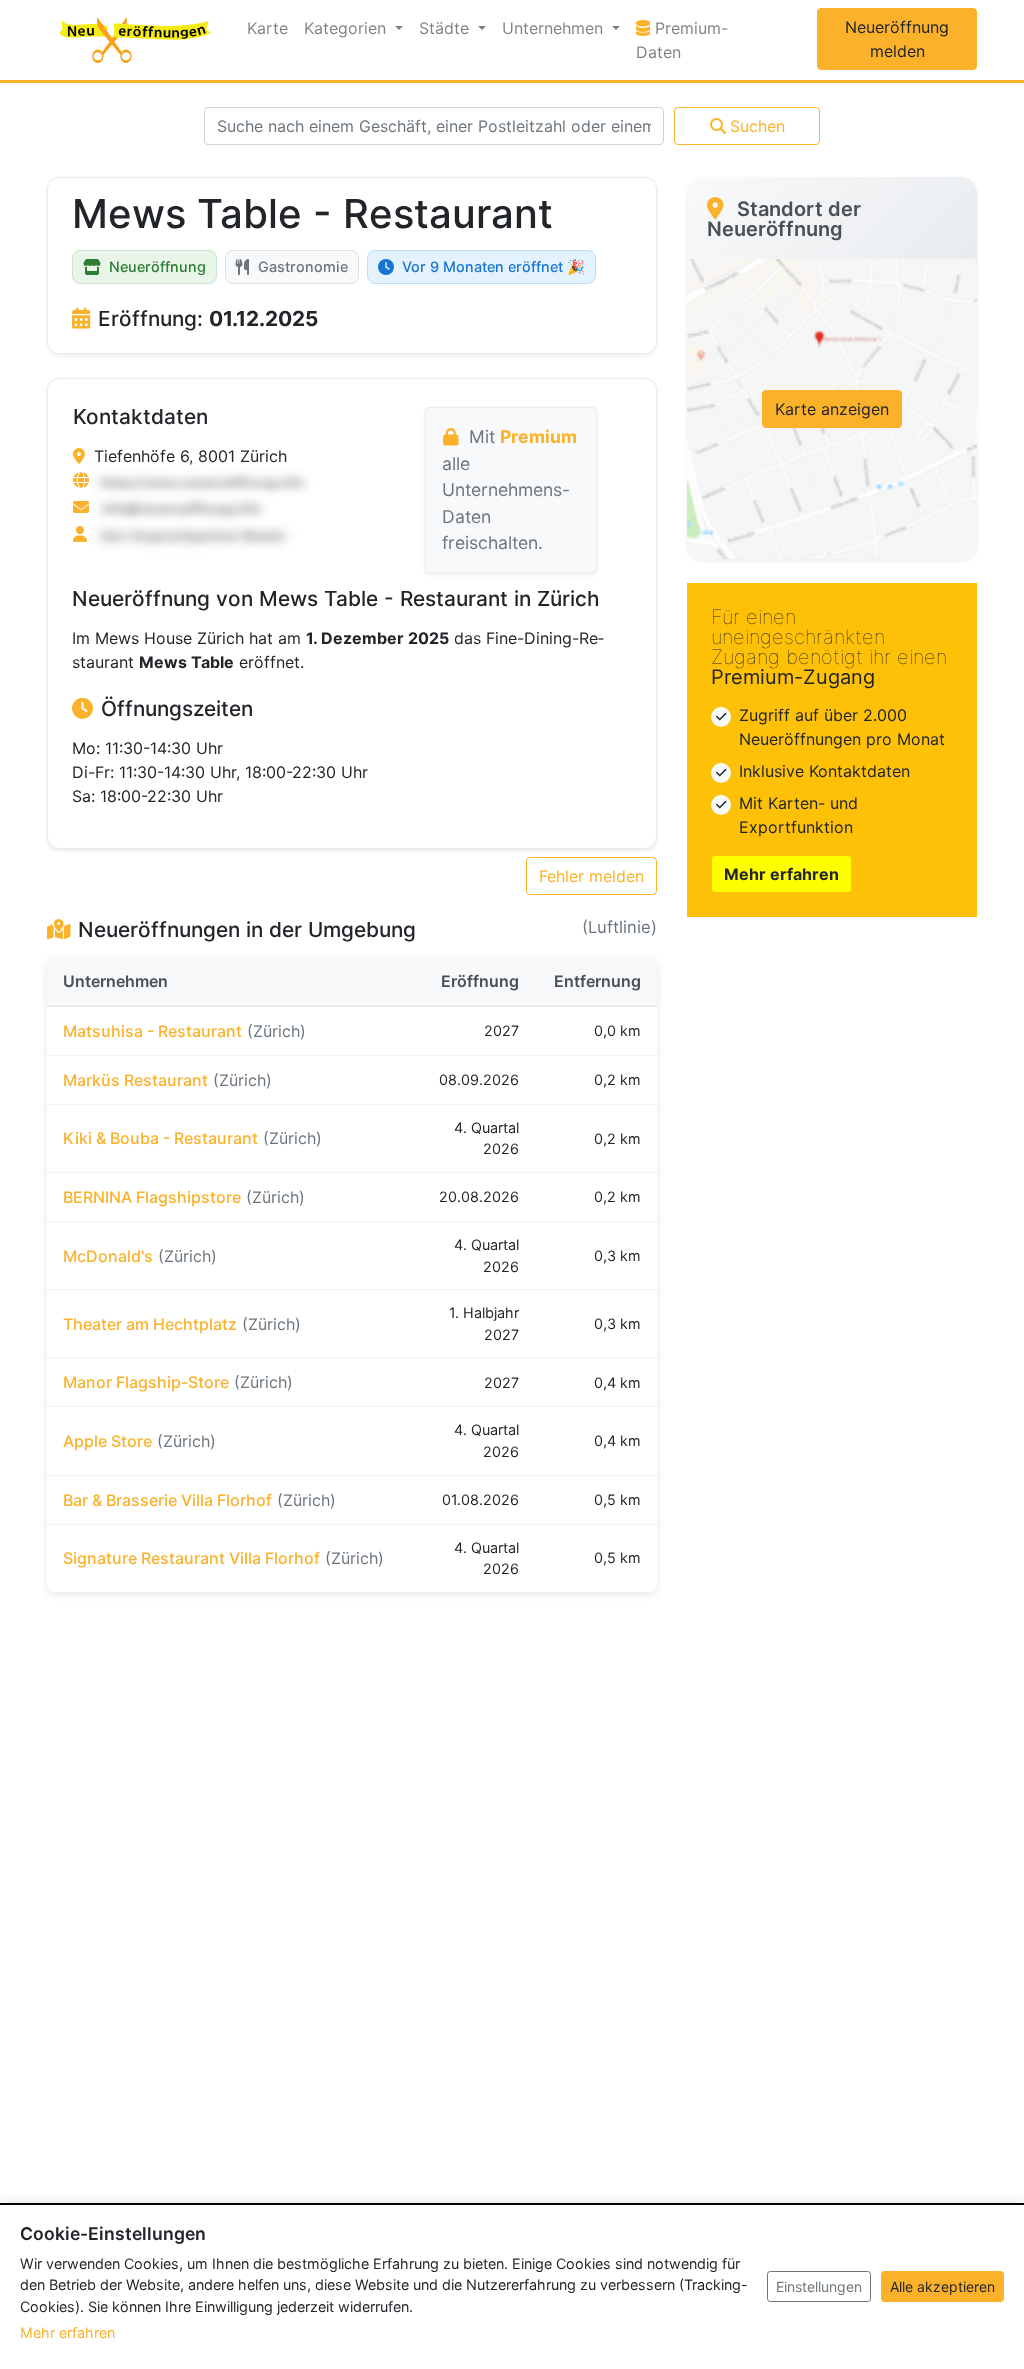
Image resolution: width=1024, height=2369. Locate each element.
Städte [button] (446, 28)
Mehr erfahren (781, 874)
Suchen (757, 126)
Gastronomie (303, 266)
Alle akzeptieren (942, 2286)
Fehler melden (591, 876)
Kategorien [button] (347, 28)
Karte (267, 28)
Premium (538, 436)
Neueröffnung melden (897, 39)
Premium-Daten (696, 40)
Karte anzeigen (832, 409)
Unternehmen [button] (555, 28)
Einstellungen (819, 2286)
